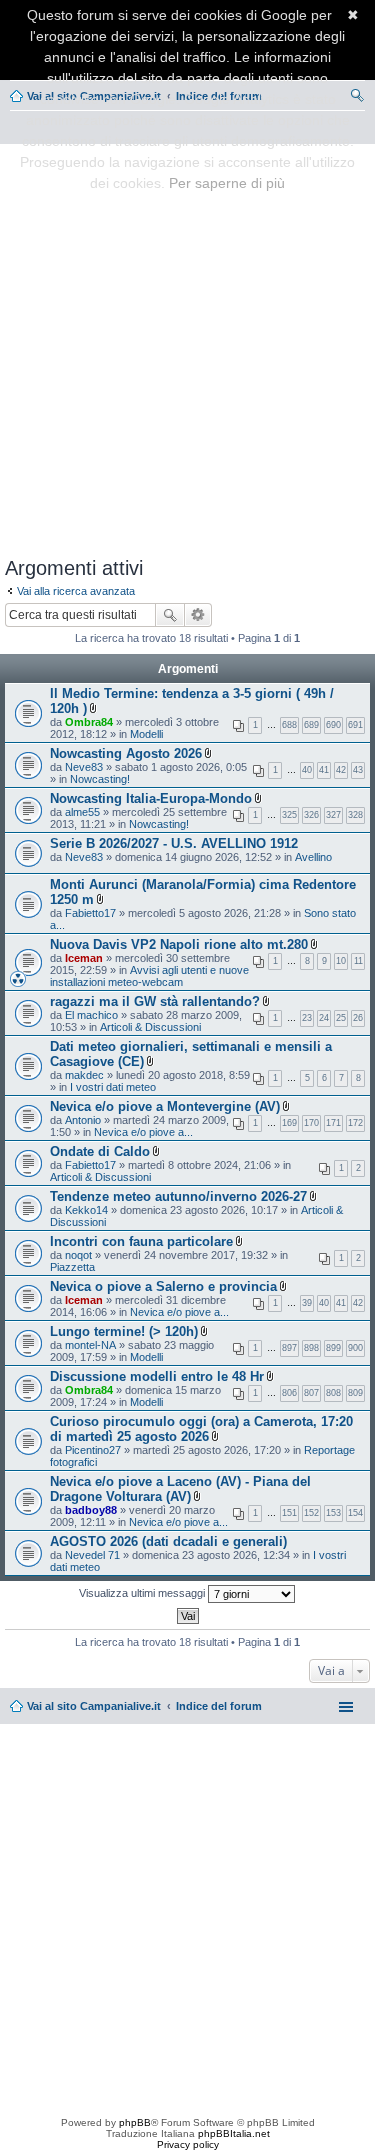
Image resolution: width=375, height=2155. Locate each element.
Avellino (313, 857)
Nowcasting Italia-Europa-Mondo (151, 798)
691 (355, 725)
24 (324, 1018)
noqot (78, 1255)
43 (358, 770)
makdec (84, 1075)
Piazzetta (72, 1267)
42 (341, 770)
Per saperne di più (227, 183)
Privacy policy (188, 2144)
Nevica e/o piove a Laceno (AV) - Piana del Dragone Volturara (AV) (180, 1489)
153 (333, 1513)
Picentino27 (93, 1450)
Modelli (146, 734)
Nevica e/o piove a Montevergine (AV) (165, 1106)
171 (333, 1123)
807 (311, 1393)
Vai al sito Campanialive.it (94, 1706)
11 (358, 961)
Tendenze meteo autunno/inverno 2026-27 (178, 1196)
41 (324, 770)
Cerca (170, 615)
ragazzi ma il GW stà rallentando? (155, 1001)
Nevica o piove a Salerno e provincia (163, 1286)
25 (341, 1018)
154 (355, 1513)
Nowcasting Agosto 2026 (126, 753)
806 (289, 1393)
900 (355, 1348)
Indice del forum (219, 1706)
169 (289, 1123)
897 (289, 1348)
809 (355, 1393)
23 (307, 1018)
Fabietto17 (90, 913)
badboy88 (91, 1510)
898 (311, 1348)
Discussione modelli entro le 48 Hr (157, 1376)
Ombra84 (89, 722)
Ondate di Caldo (100, 1151)
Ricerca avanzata (198, 615)
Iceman (84, 958)
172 (355, 1123)
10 (341, 961)
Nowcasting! (100, 779)
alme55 (82, 812)
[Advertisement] (187, 346)
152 (311, 1513)
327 (333, 815)
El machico (91, 1015)
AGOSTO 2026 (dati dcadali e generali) (168, 1541)
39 (307, 1303)
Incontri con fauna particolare (141, 1241)
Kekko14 (86, 1210)
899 (333, 1348)
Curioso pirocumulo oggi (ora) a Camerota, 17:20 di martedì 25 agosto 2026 (201, 1429)
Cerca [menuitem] (357, 98)
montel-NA (90, 1345)
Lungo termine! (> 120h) (124, 1331)
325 (289, 815)
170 (311, 1123)
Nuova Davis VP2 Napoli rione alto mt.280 (179, 944)
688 (289, 725)
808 (333, 1393)
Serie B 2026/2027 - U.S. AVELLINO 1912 (174, 843)
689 (311, 725)
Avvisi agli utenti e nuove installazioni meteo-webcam (149, 976)
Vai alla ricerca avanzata (76, 591)
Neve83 (84, 767)
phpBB (135, 2122)
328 (355, 815)
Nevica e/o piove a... (143, 1132)
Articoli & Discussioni (150, 1027)
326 (311, 815)
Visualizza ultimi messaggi (143, 1593)
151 (289, 1513)
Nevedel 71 (92, 1555)
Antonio (83, 1120)
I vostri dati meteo (113, 1087)
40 (307, 770)
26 (358, 1018)
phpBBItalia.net (234, 2133)
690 (333, 725)
